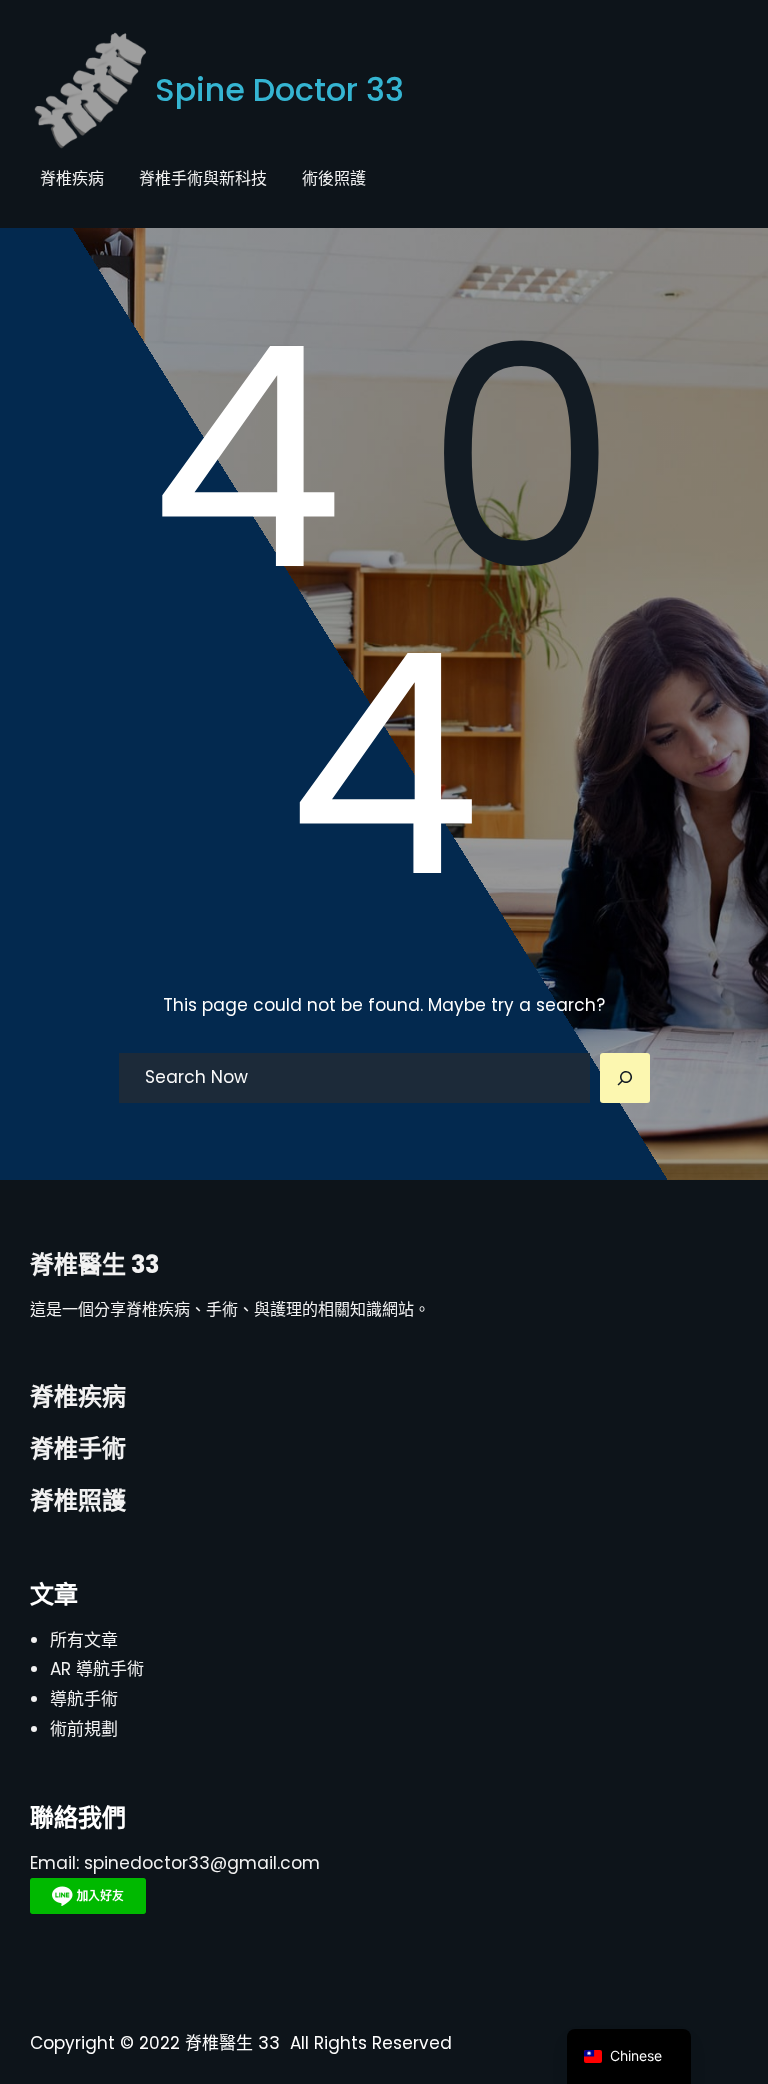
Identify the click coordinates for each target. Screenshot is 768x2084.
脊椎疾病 (78, 1396)
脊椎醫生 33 (94, 1264)
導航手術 (84, 1699)
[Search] (625, 1078)
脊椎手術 (78, 1448)
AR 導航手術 (97, 1669)
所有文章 (84, 1640)
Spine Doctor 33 (279, 89)
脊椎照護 (78, 1500)
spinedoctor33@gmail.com (202, 1863)
